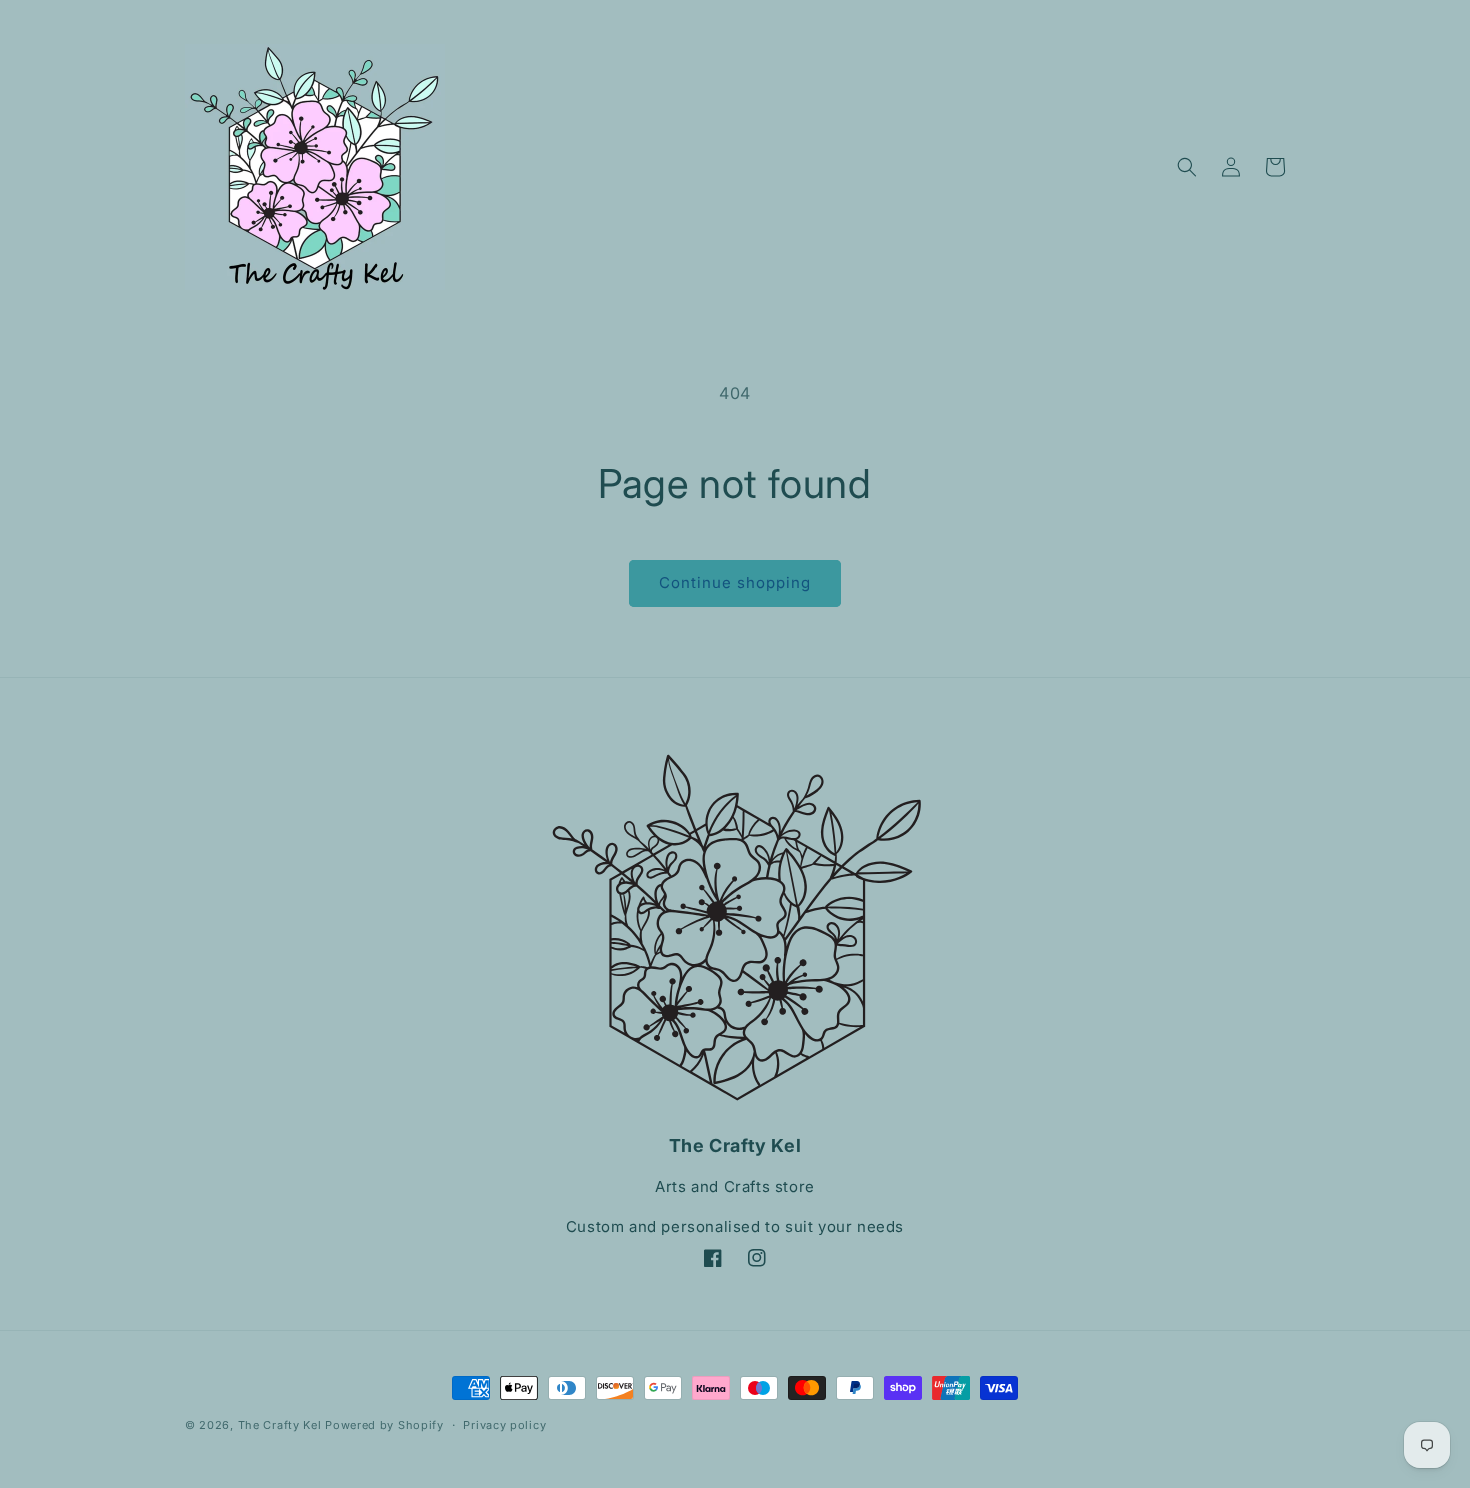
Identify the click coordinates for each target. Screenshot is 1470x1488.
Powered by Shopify (384, 1425)
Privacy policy (504, 1425)
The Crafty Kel (280, 1425)
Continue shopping (735, 582)
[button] (1187, 167)
